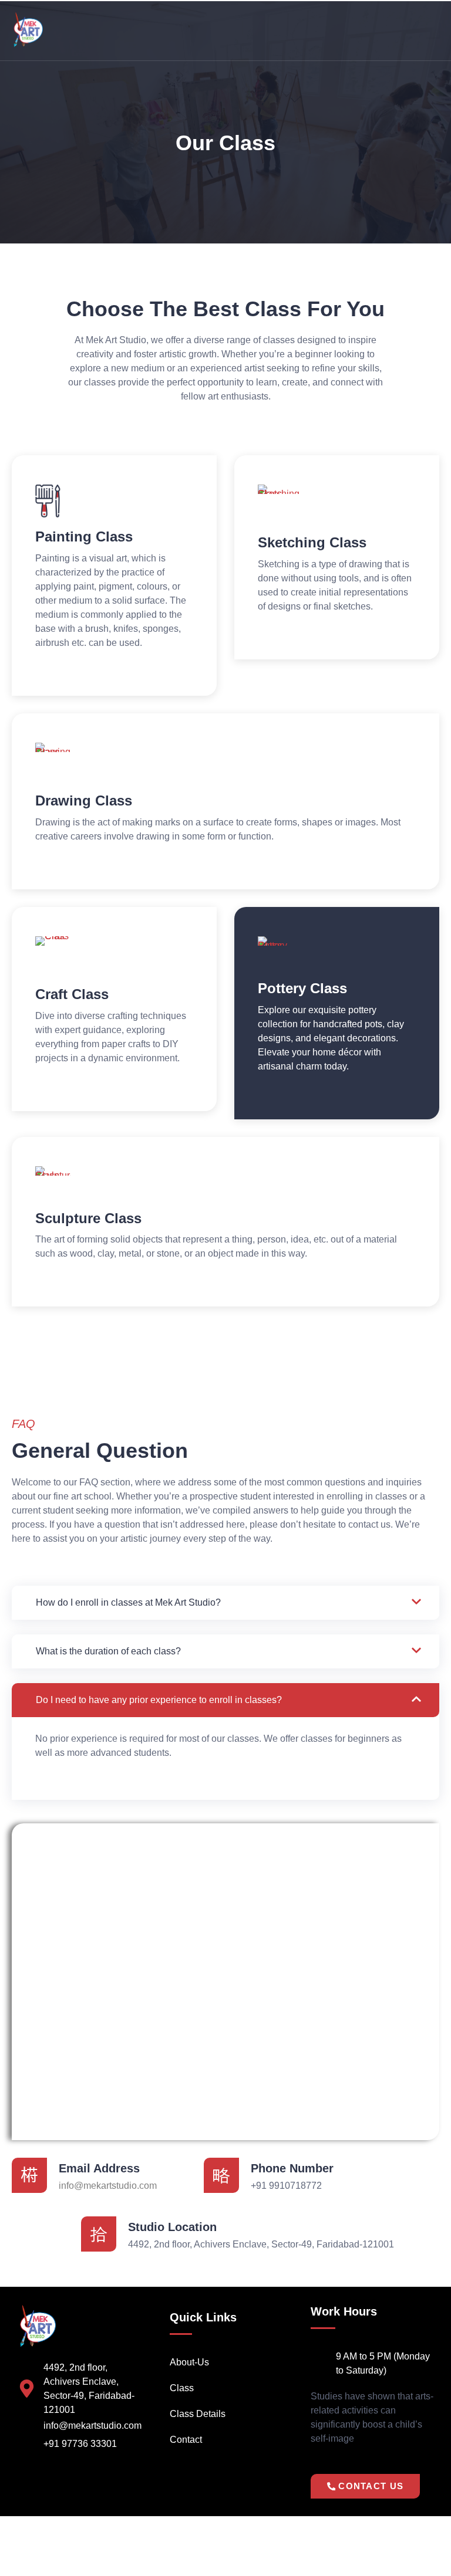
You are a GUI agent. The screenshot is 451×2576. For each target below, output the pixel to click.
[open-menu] (433, 30)
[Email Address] (29, 2175)
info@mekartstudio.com (108, 2186)
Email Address (99, 2168)
